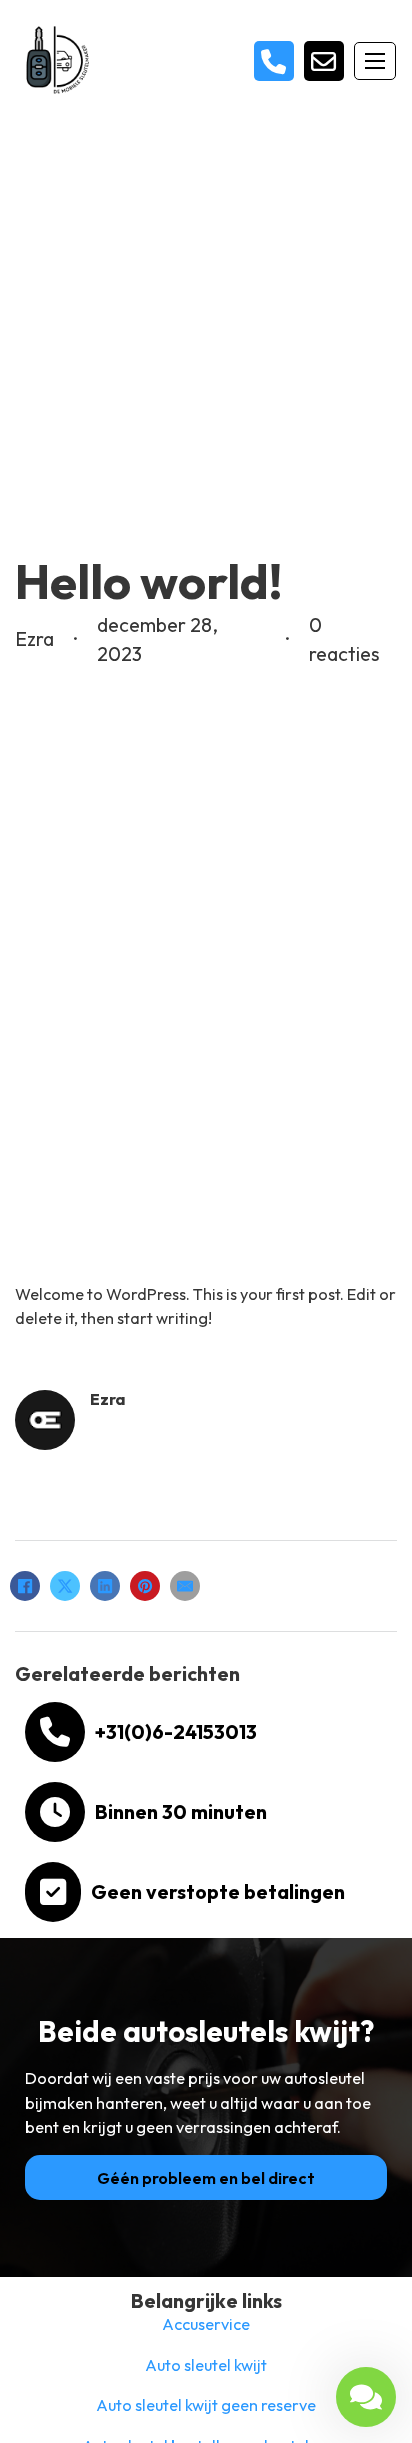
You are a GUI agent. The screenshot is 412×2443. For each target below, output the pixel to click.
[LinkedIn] (105, 1586)
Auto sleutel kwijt (206, 2365)
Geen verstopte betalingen (218, 1891)
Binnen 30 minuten (181, 1811)
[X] (65, 1586)
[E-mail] (185, 1586)
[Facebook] (25, 1586)
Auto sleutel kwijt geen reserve (206, 2405)
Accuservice (206, 2324)
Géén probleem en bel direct (206, 2178)
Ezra (107, 1399)
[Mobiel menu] (375, 61)
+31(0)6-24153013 (176, 1731)
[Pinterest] (145, 1586)
